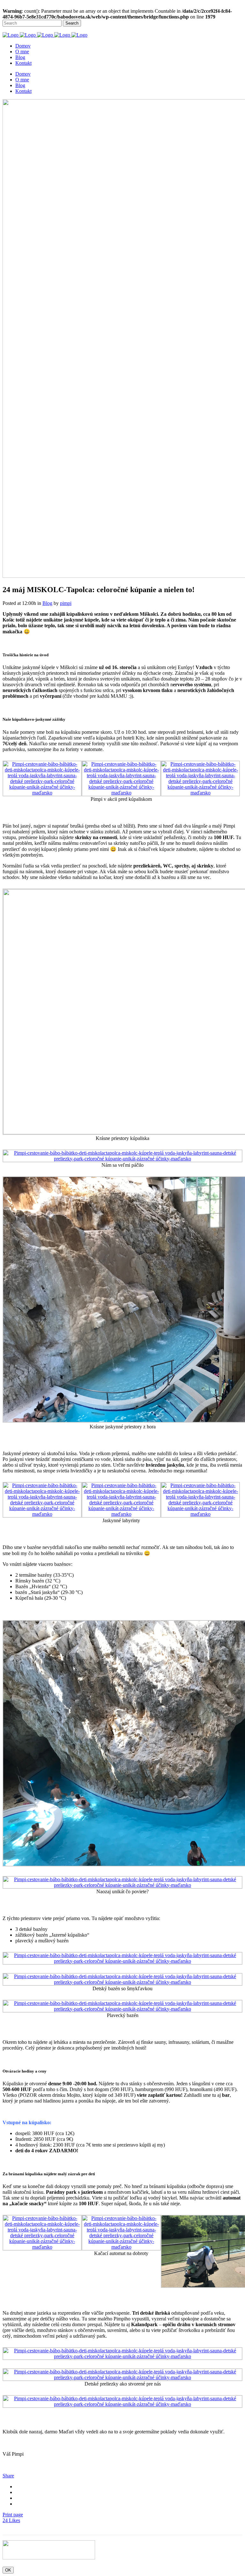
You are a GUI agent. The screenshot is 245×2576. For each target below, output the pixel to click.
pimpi (66, 603)
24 (11, 2520)
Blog (47, 603)
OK (8, 2570)
